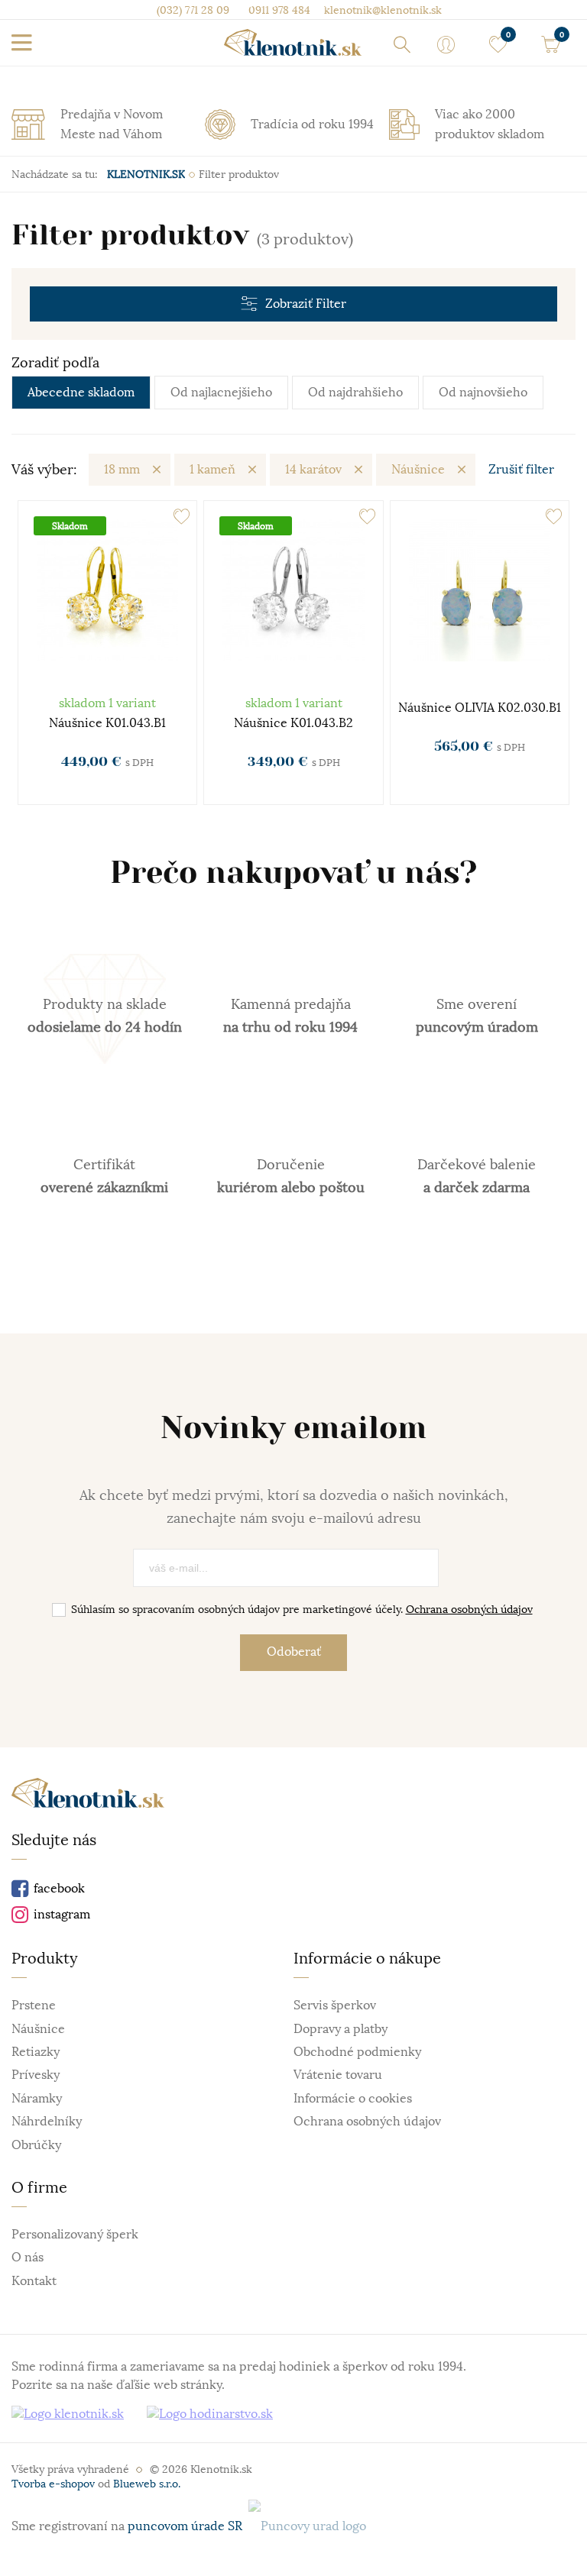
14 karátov (313, 470)
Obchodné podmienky (357, 2052)
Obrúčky (36, 2145)
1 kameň (212, 470)
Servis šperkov (335, 2006)
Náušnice (418, 470)
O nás (28, 2258)
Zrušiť (521, 470)
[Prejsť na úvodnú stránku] (293, 42)
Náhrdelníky (47, 2122)
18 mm (122, 470)
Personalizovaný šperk (75, 2235)
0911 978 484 (278, 10)
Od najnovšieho (483, 393)
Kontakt (34, 2281)
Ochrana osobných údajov (469, 1609)
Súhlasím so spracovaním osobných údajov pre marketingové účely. (302, 1609)
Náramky (37, 2099)
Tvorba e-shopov (53, 2484)
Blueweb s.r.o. (147, 2484)
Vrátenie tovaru (338, 2075)
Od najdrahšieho (355, 393)
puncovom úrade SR (188, 2526)
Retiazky (36, 2052)
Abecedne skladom (81, 393)
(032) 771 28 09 (193, 10)
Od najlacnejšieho (221, 393)
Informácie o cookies (353, 2099)
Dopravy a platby (341, 2029)
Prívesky (36, 2075)
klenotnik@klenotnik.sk (381, 10)
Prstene (34, 2006)
